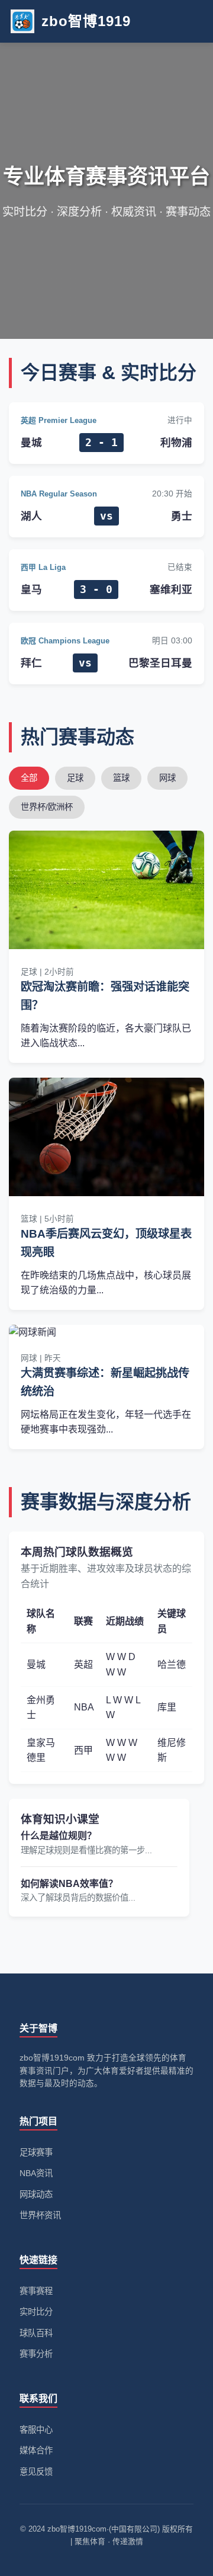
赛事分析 (36, 2354)
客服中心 (36, 2430)
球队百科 (36, 2333)
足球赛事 (36, 2152)
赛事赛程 (36, 2291)
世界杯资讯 (40, 2215)
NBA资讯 (36, 2173)
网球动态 (36, 2194)
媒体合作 (36, 2450)
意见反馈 (36, 2472)
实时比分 (36, 2312)
